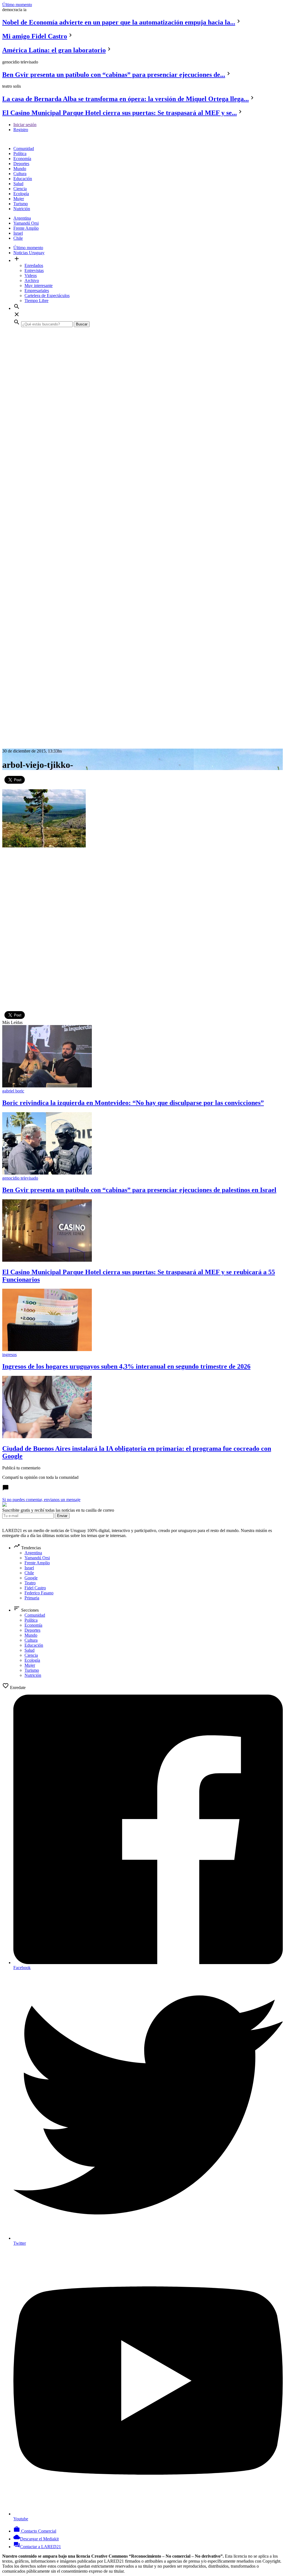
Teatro (30, 1583)
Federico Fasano (39, 1593)
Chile (18, 238)
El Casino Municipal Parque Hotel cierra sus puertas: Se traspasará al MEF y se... (120, 113)
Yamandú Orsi (26, 223)
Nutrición (22, 209)
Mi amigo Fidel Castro (35, 36)
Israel (18, 233)
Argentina (22, 218)
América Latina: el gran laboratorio (54, 50)
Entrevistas (34, 270)
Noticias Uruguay (29, 253)
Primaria (32, 1598)
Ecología (21, 194)
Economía (22, 159)
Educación (23, 179)
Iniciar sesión (25, 125)
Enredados (34, 265)
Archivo (32, 280)
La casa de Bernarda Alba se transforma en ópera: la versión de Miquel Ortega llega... (126, 99)
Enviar (62, 1516)
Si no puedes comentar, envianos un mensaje (41, 1500)
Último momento (17, 5)
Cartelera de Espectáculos (47, 296)
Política (20, 154)
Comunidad (24, 149)
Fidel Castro (35, 1588)
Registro (21, 130)
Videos (31, 275)
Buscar (82, 324)
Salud (18, 184)
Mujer (19, 199)
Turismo (21, 204)
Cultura (20, 174)
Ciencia (20, 189)
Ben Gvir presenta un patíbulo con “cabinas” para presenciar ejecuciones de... (114, 75)
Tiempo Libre (36, 301)
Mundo (20, 169)
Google (31, 1578)
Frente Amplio (26, 228)
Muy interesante (39, 285)
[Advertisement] (142, 371)
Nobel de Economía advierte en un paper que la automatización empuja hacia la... (119, 22)
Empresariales (37, 291)
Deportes (21, 164)
